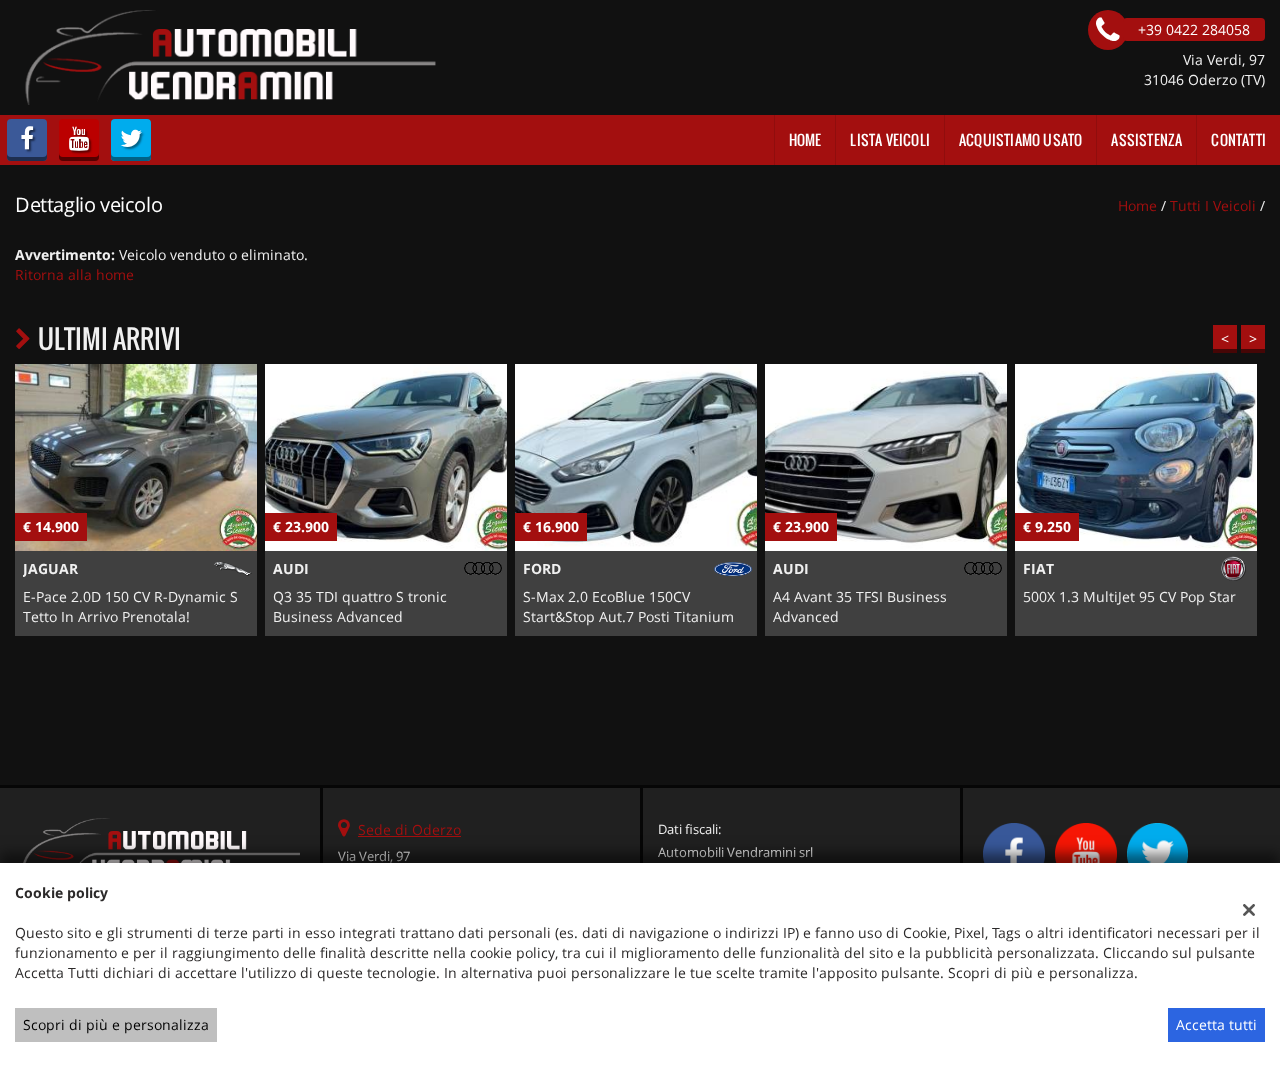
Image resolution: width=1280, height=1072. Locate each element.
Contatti (1238, 139)
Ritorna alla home (74, 274)
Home (805, 139)
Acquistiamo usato (1020, 139)
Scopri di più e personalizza (116, 1024)
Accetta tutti (1216, 1024)
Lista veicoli (890, 139)
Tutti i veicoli (1213, 205)
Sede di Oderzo (409, 829)
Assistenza (1146, 139)
